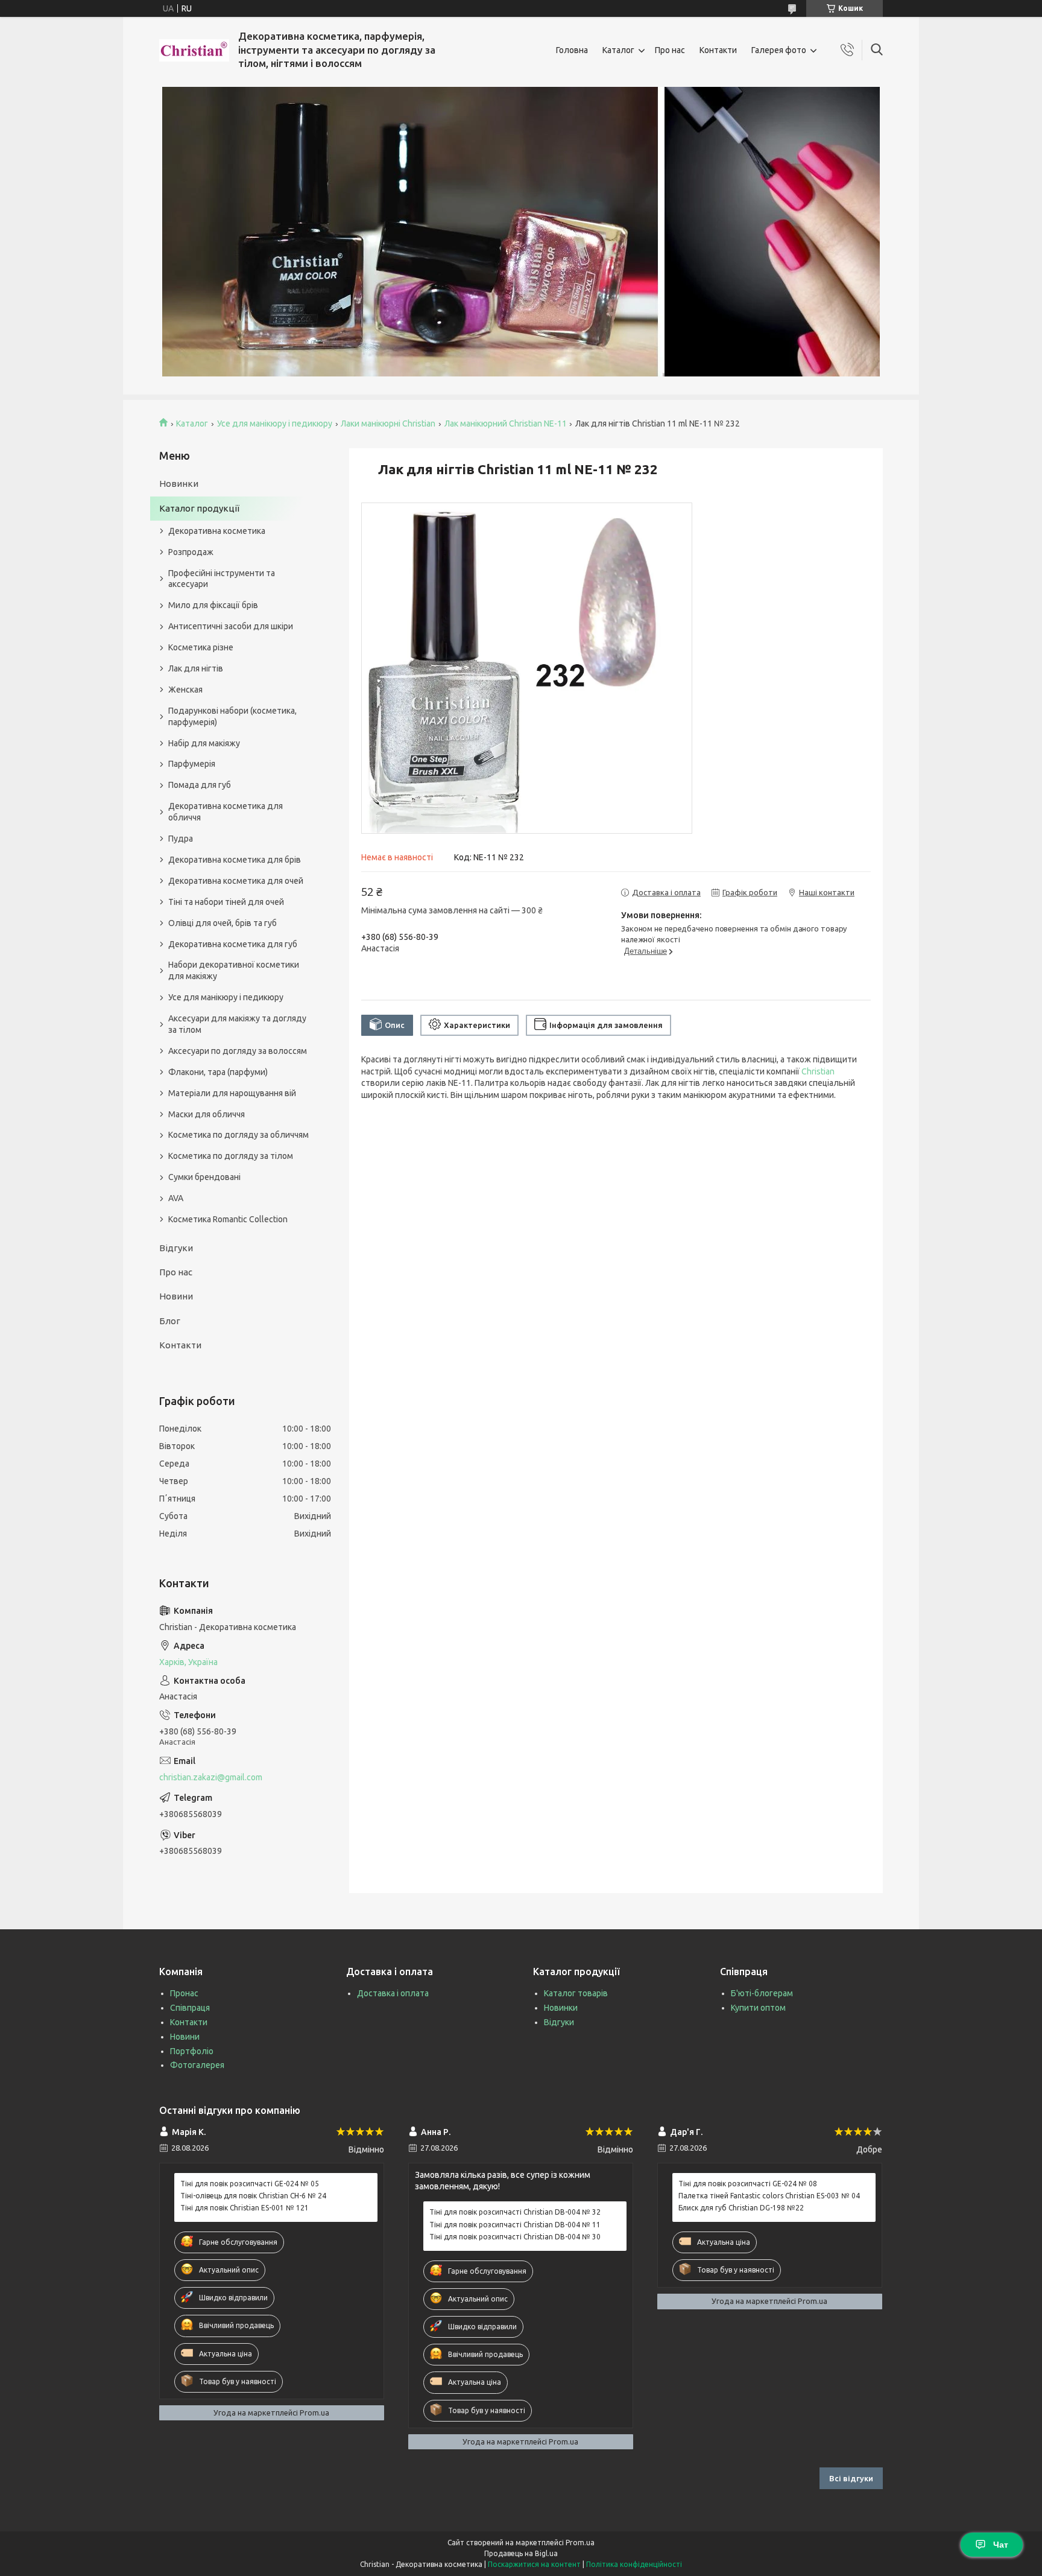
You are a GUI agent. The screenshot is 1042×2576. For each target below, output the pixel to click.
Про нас (670, 50)
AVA (176, 1198)
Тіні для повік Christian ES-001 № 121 (245, 2208)
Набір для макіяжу (204, 743)
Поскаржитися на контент (534, 2564)
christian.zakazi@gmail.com (211, 1777)
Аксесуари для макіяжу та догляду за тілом (237, 1024)
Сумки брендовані (204, 1177)
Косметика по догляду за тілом (231, 1156)
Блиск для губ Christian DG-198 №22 (741, 2208)
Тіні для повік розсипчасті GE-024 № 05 (250, 2184)
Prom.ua (580, 2543)
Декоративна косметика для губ (233, 944)
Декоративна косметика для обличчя (226, 812)
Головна (572, 50)
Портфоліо (192, 2051)
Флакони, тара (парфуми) (218, 1072)
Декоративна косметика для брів (235, 860)
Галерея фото (779, 50)
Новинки (179, 484)
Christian (818, 1071)
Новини (176, 1296)
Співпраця (190, 2008)
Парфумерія (192, 764)
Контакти (718, 50)
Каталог (618, 50)
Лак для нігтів (196, 668)
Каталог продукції (199, 508)
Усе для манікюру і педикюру (275, 424)
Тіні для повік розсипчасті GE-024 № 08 (748, 2184)
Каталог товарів (576, 1993)
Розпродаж (191, 552)
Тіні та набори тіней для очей (226, 902)
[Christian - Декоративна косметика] (194, 50)
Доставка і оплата (393, 1993)
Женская (185, 690)
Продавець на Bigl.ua (521, 2553)
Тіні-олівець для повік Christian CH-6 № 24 (253, 2196)
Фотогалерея (197, 2065)
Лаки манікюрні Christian (388, 424)
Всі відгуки (851, 2478)
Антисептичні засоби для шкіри (231, 626)
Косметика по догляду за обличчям (238, 1135)
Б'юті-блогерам (762, 1993)
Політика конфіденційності (634, 2564)
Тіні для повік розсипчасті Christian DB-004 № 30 (515, 2237)
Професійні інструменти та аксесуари (222, 579)
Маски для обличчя (207, 1114)
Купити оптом (758, 2008)
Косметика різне (201, 647)
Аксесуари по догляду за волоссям (238, 1051)
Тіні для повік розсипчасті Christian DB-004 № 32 (515, 2212)
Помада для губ (200, 785)
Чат (1001, 2545)
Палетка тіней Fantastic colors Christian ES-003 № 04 (769, 2196)
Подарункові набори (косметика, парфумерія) (232, 716)
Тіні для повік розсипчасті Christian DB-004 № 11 (515, 2225)
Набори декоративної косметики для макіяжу (234, 970)
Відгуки (176, 1248)
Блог (170, 1321)
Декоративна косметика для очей (236, 881)
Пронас (184, 1993)
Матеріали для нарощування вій (232, 1093)
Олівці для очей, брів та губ (223, 923)
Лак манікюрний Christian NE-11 (506, 424)
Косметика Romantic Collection (228, 1219)
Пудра (181, 839)
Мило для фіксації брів (213, 605)
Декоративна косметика (217, 531)
